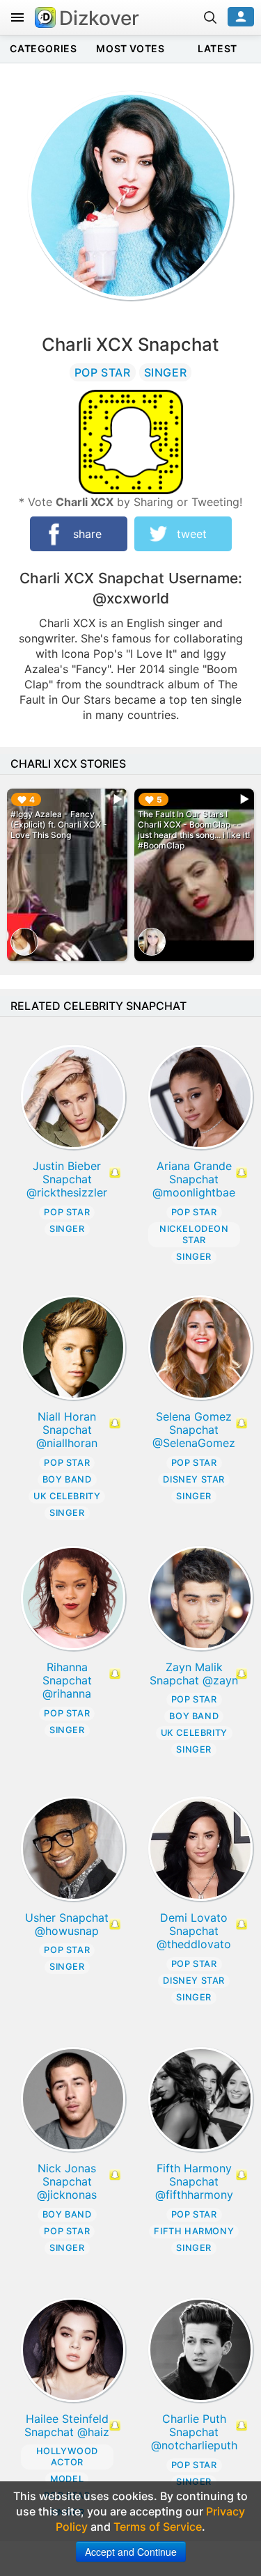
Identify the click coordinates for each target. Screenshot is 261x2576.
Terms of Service (158, 2527)
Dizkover (99, 18)
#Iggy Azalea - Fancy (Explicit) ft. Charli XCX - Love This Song (59, 824)
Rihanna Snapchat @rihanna (67, 1680)
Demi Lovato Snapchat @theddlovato (194, 1931)
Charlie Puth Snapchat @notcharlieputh (194, 2432)
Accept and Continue (131, 2552)
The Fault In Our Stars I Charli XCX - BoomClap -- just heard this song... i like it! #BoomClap (194, 830)
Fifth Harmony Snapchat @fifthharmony (194, 2181)
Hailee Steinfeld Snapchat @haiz (67, 2425)
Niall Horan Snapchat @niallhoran (67, 1430)
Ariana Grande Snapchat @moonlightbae (194, 1179)
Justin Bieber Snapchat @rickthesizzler (67, 1179)
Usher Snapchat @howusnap (67, 1924)
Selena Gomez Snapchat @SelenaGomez (194, 1430)
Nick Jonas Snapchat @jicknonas (67, 2181)
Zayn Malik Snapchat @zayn (194, 1674)
